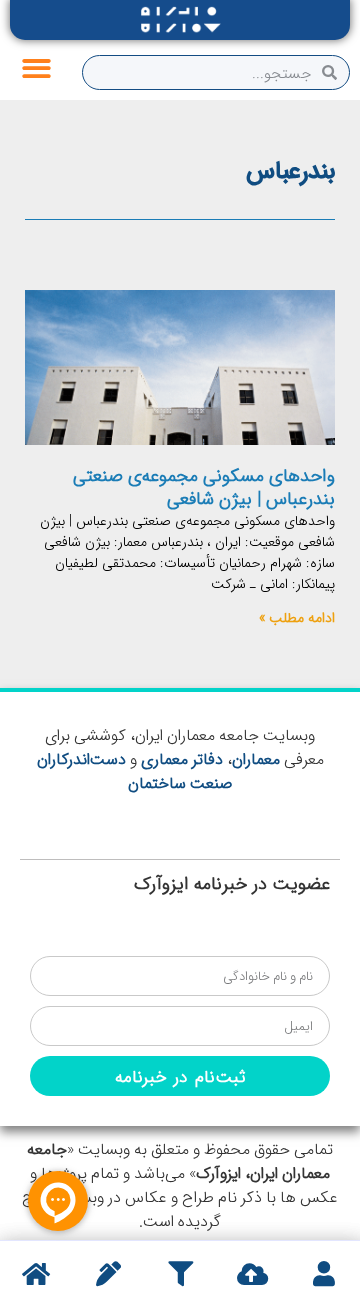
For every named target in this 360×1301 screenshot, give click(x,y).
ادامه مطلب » (297, 617)
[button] (36, 69)
